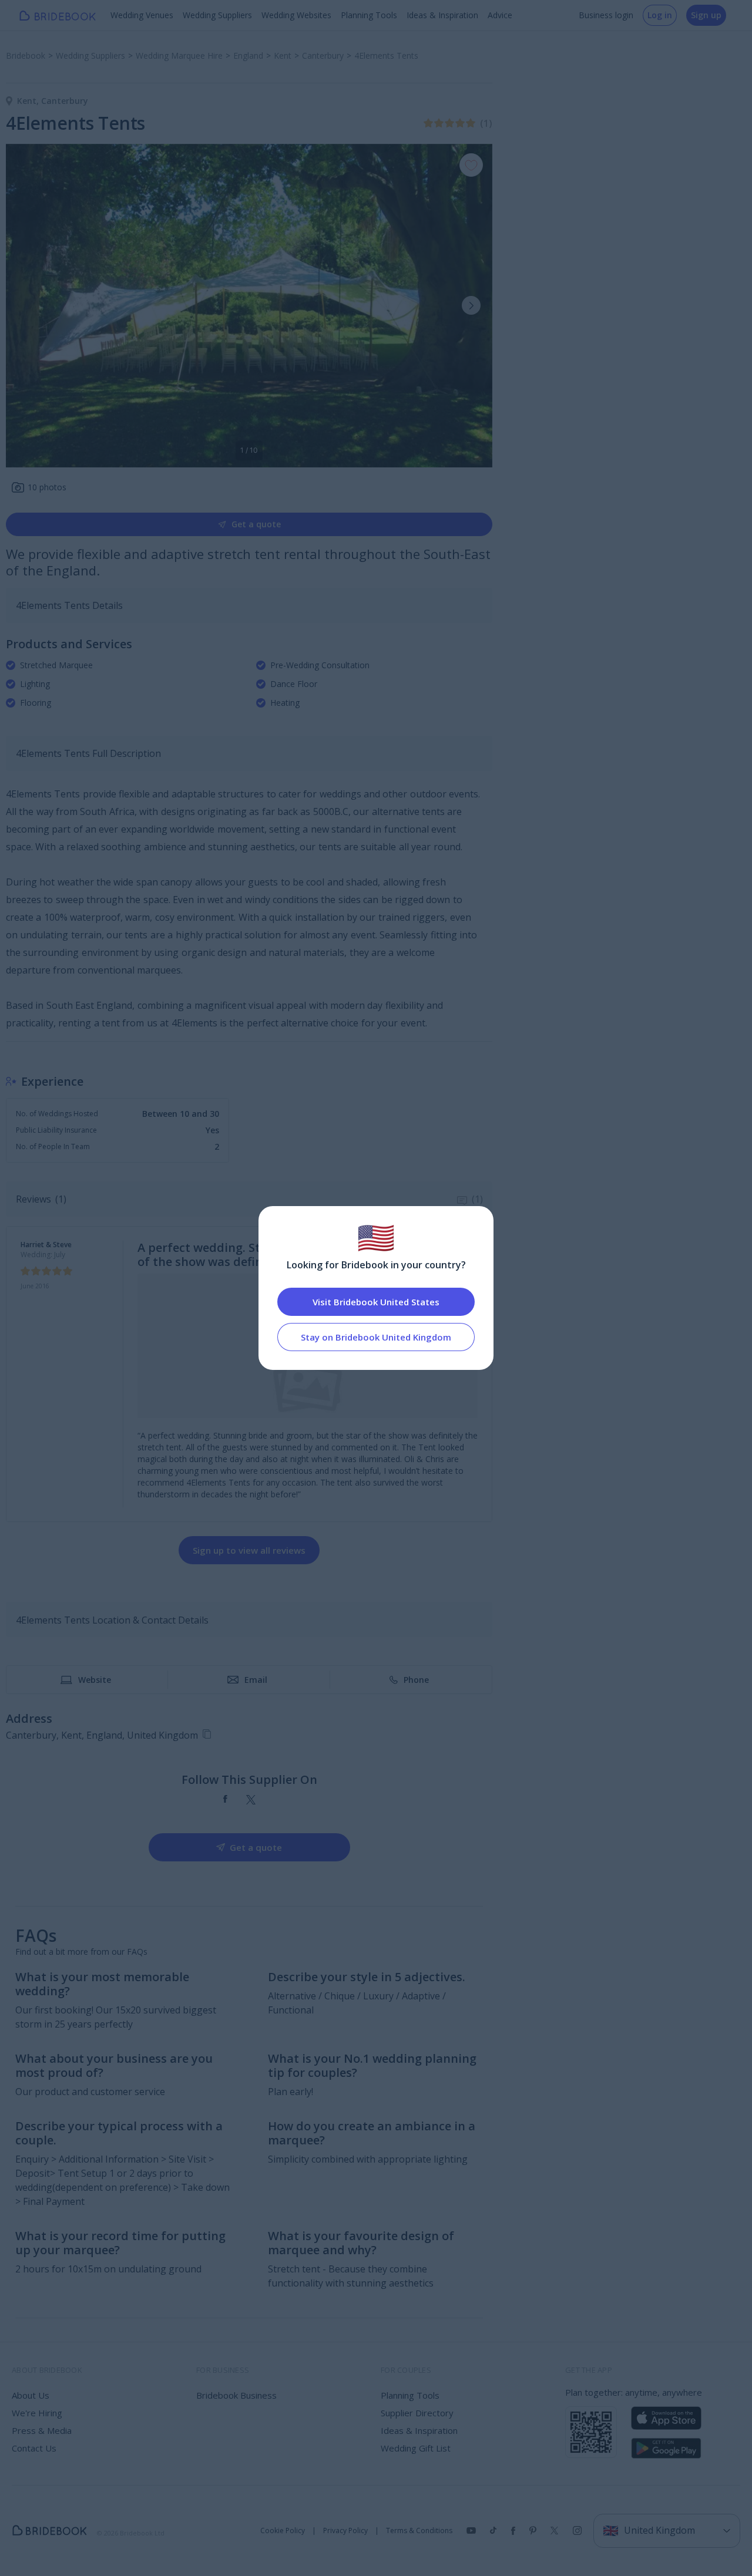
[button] (471, 305)
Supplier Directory (417, 2413)
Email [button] (256, 1680)
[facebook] (225, 1800)
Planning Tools (369, 15)
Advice (500, 15)
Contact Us (34, 2448)
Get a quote (256, 524)
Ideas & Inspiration (442, 15)
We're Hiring (37, 2413)
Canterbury (65, 101)
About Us (31, 2395)
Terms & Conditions (419, 2531)
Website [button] (95, 1680)
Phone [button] (416, 1680)
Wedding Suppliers (217, 15)
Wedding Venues (142, 15)
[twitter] (251, 1800)
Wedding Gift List (416, 2448)
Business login (606, 15)
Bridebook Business (236, 2395)
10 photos (47, 487)
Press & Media (42, 2430)
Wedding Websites (296, 15)
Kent (29, 101)
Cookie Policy (283, 2531)
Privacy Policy (345, 2531)
